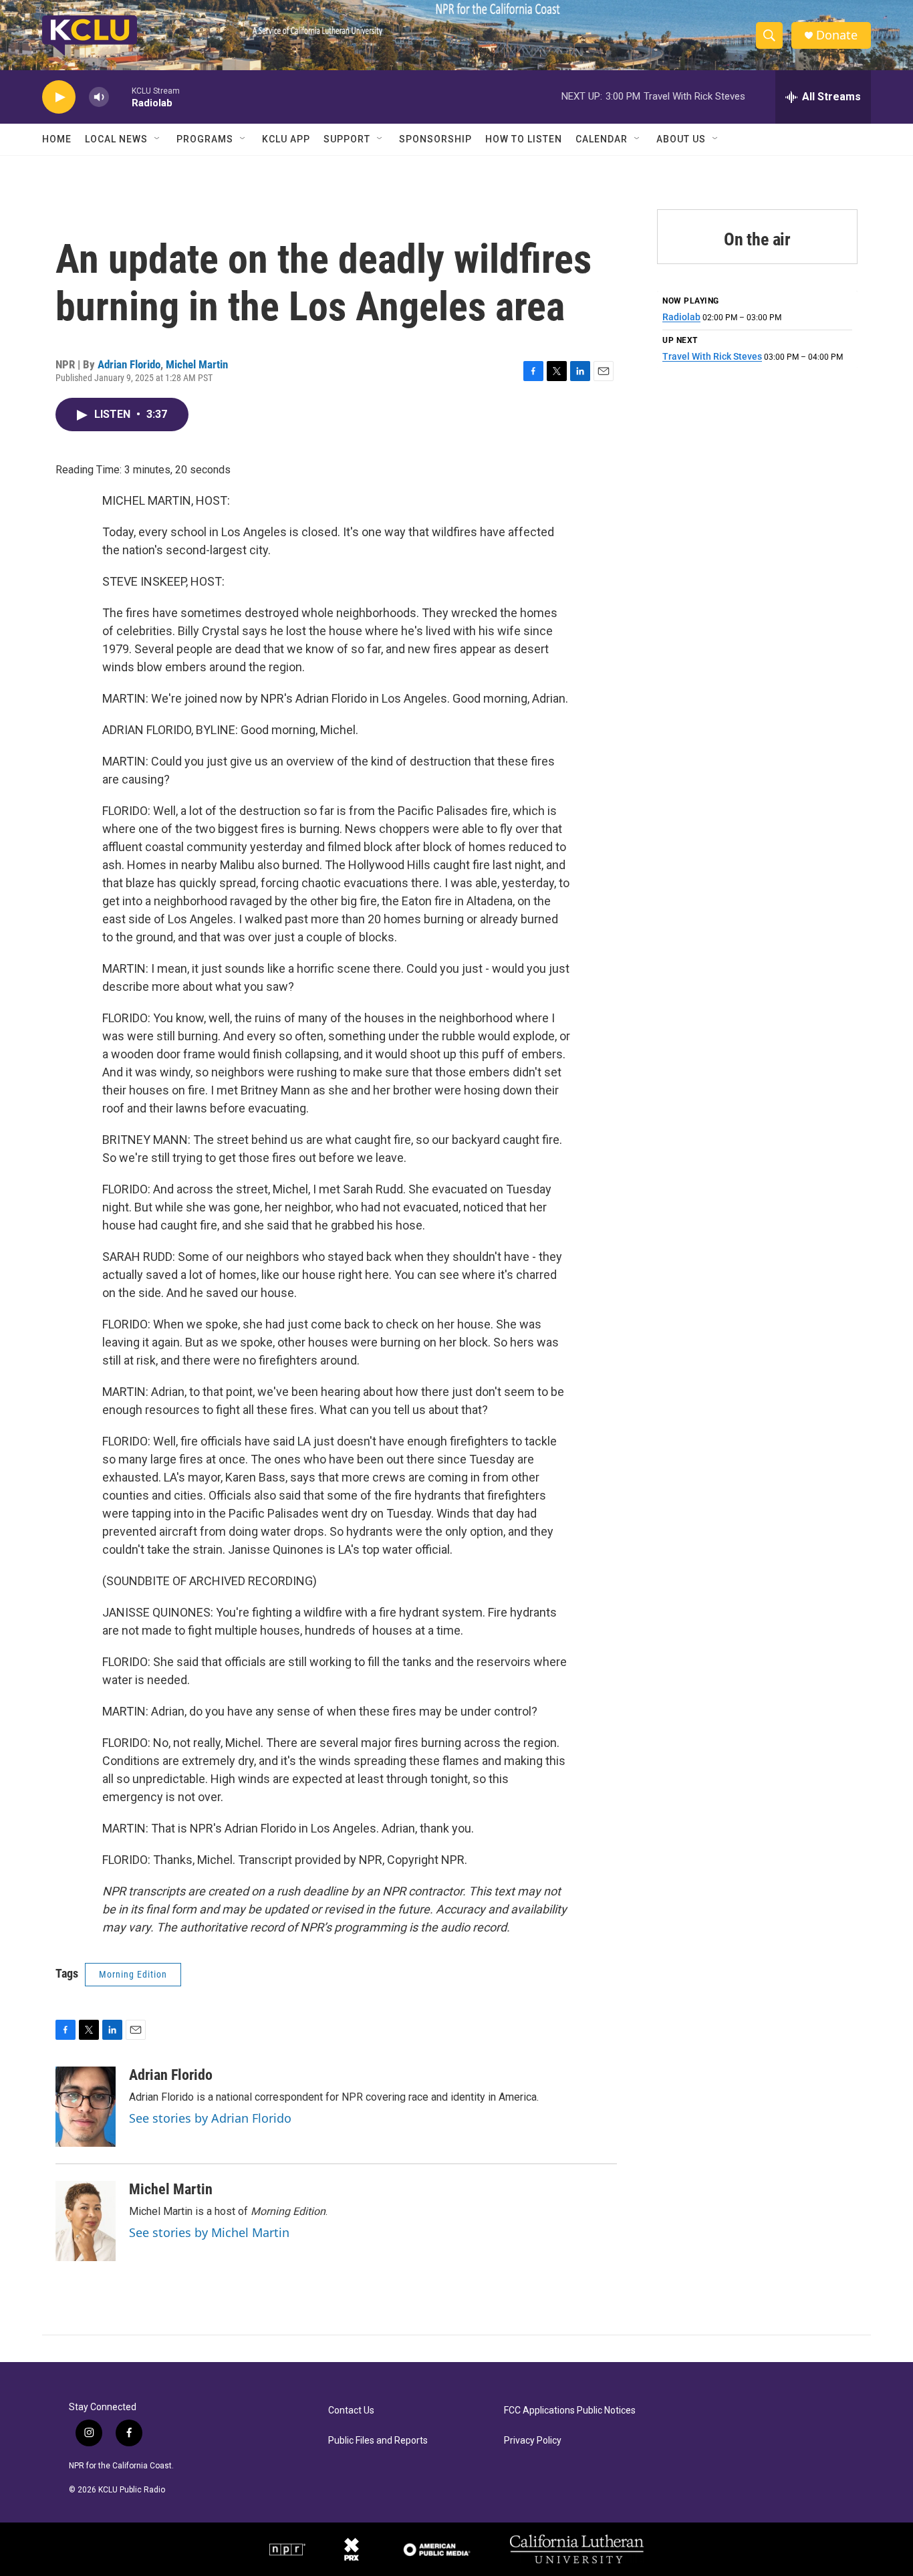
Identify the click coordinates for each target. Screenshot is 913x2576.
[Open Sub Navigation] (158, 139)
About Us (681, 139)
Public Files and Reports (378, 2441)
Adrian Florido (129, 364)
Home (57, 139)
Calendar (602, 139)
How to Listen (524, 139)
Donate (837, 35)
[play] (59, 97)
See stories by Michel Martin (209, 2232)
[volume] (99, 97)
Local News (116, 139)
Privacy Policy (533, 2441)
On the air (757, 239)
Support (347, 139)
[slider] (120, 97)
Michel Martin (197, 364)
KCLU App (286, 139)
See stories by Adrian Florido (210, 2118)
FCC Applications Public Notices (570, 2411)
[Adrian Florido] (86, 2107)
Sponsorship (435, 139)
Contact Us (351, 2411)
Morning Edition (133, 1974)
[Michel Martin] (86, 2221)
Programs (205, 139)
